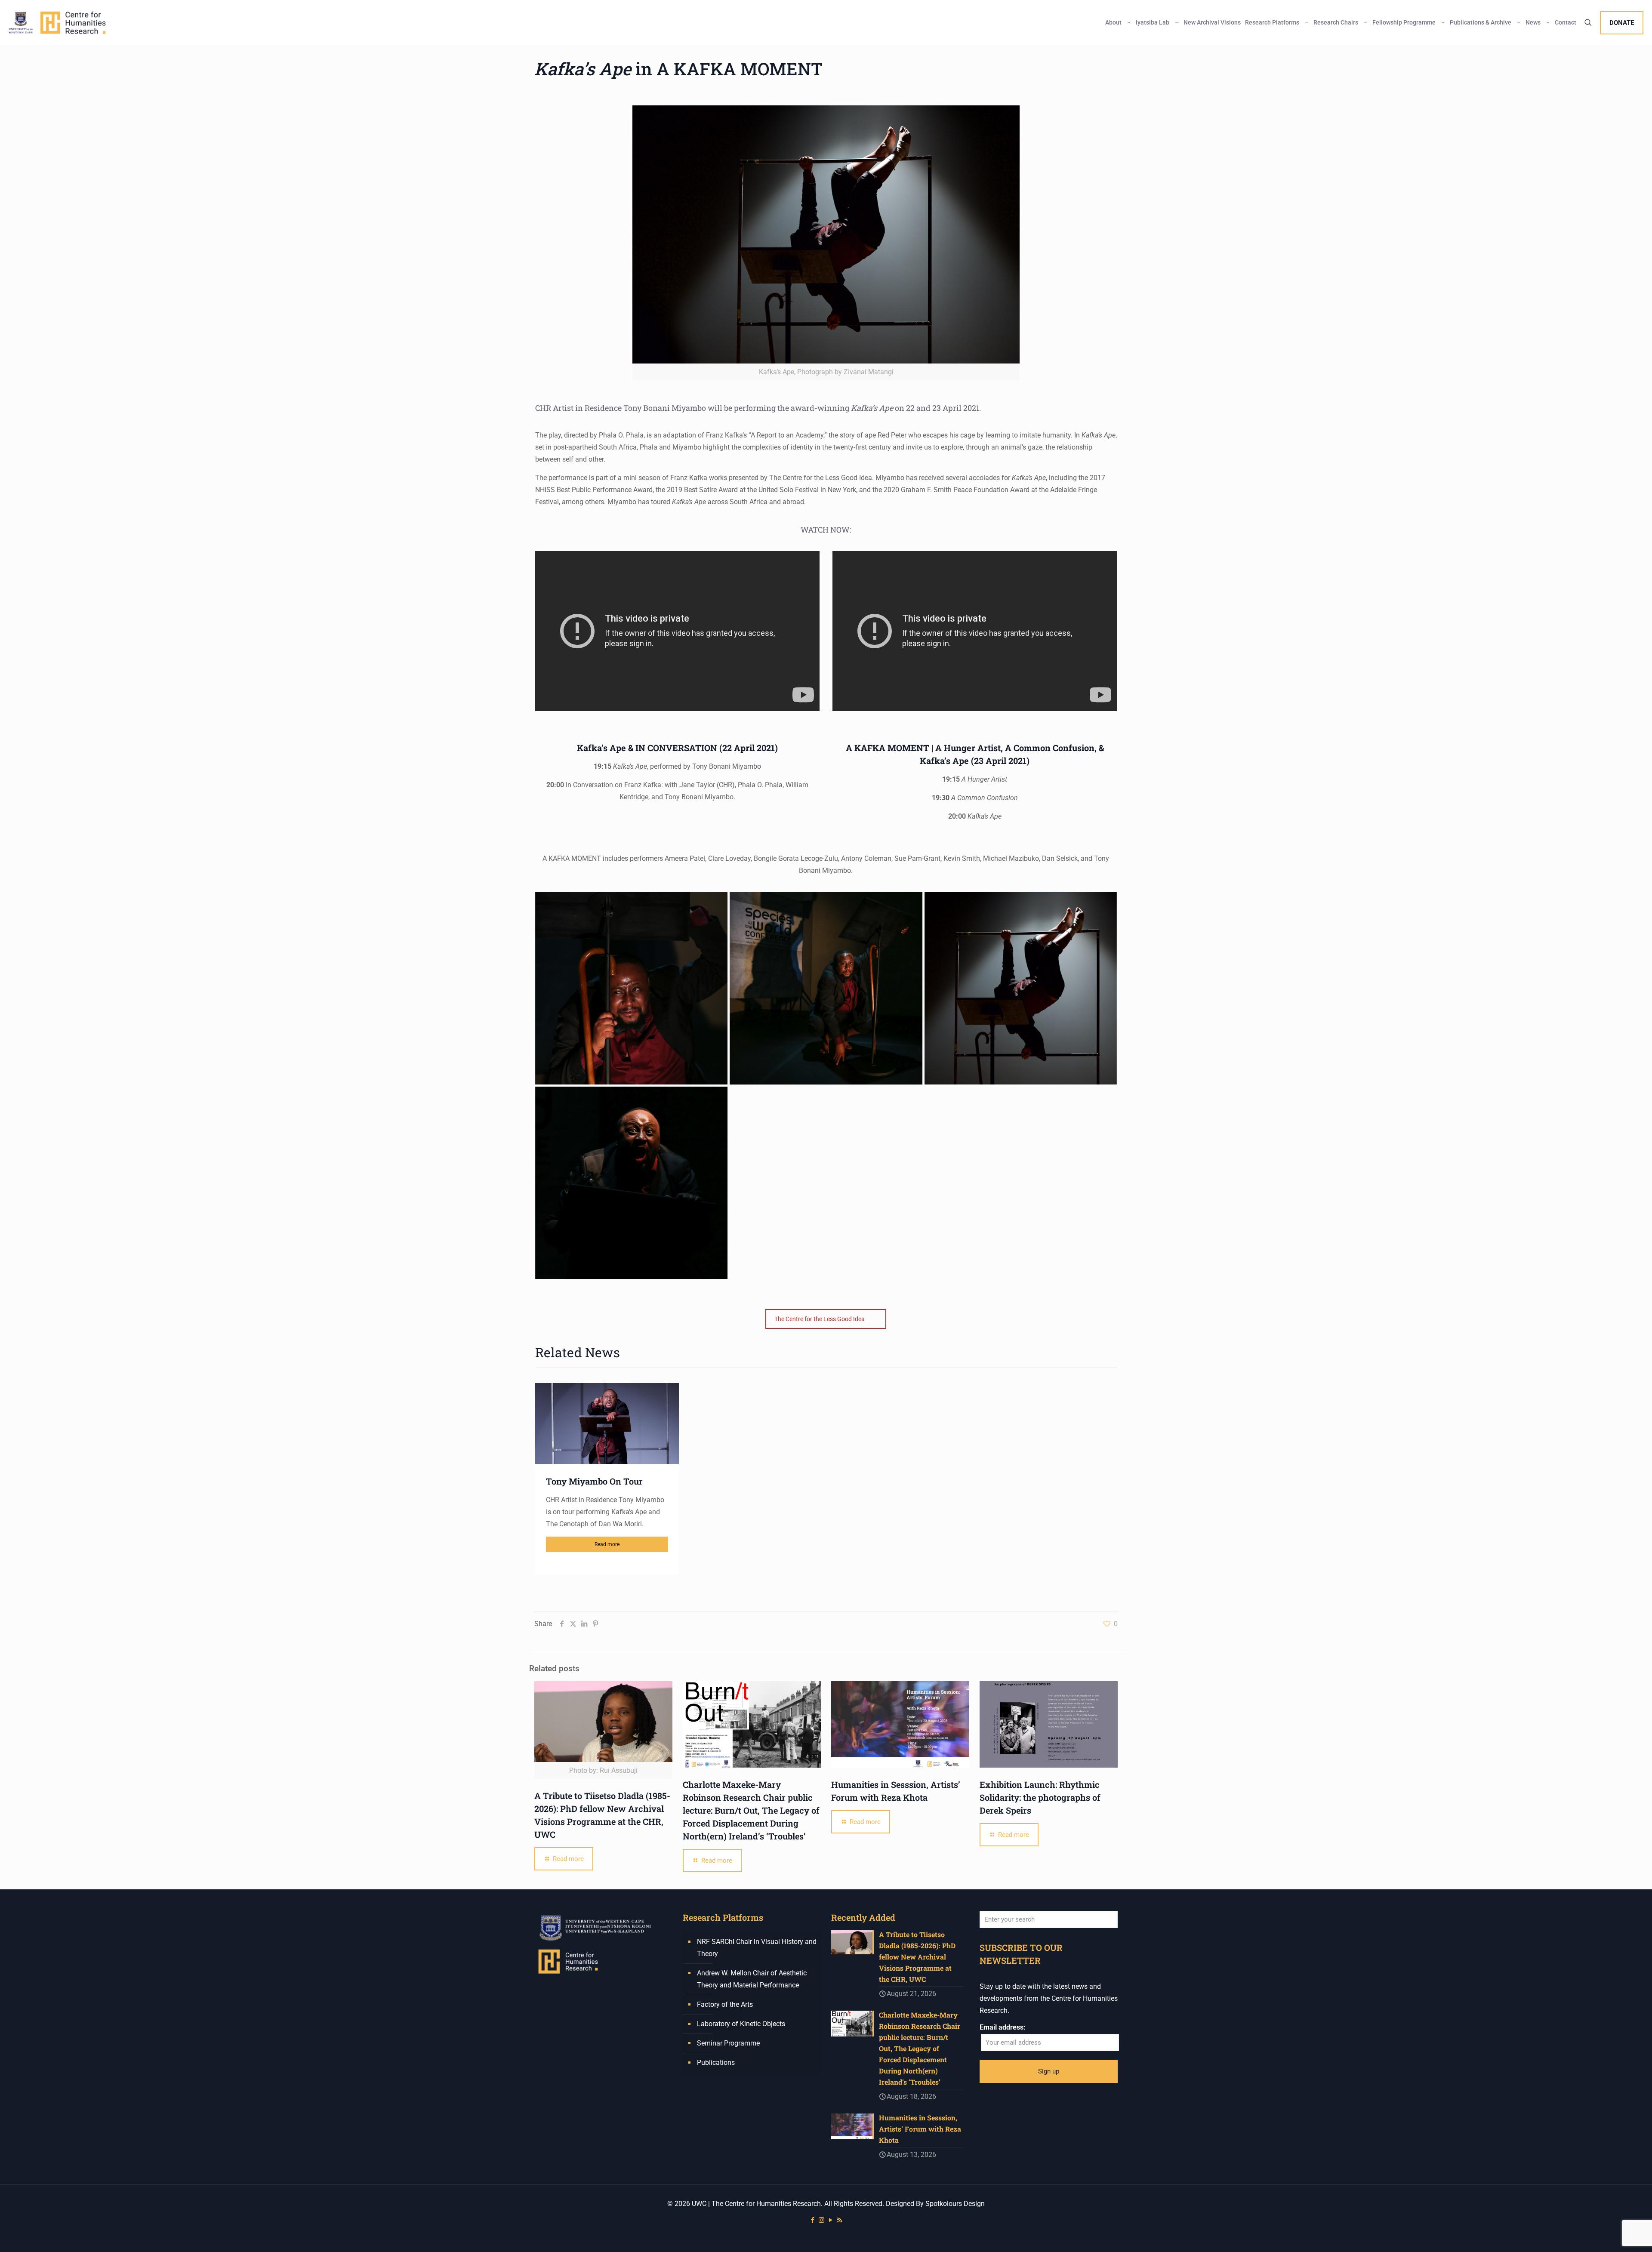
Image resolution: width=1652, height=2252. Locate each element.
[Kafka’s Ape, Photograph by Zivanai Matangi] (631, 988)
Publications (716, 2063)
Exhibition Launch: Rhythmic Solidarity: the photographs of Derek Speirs (1040, 1797)
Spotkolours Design (955, 2204)
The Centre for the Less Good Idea (820, 1319)
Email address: (1003, 2027)
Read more (607, 1544)
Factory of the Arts (725, 2004)
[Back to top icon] (1611, 2234)
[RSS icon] (840, 2220)
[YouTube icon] (831, 2220)
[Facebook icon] (812, 2220)
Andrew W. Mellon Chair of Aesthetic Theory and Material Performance (752, 1979)
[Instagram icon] (821, 2220)
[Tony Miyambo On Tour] (607, 1423)
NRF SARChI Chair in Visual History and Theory (757, 1948)
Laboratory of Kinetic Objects (741, 2024)
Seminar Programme (728, 2043)
